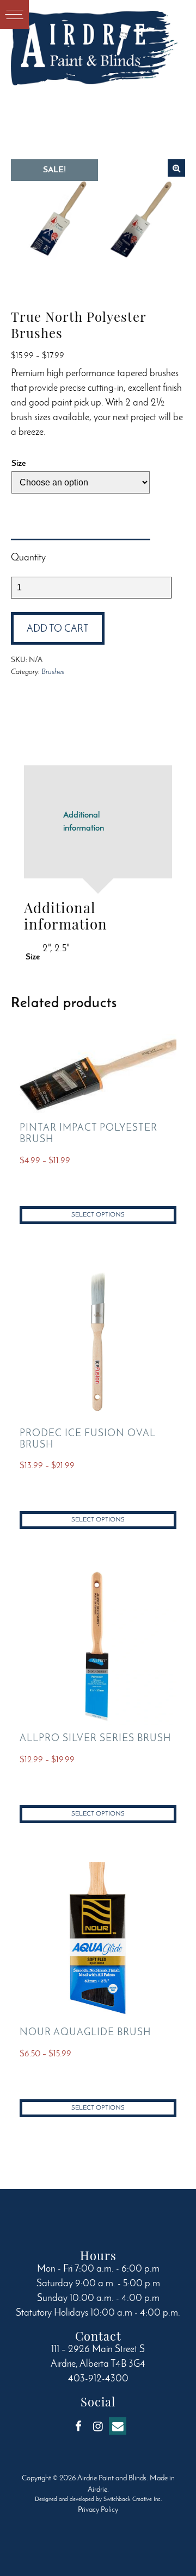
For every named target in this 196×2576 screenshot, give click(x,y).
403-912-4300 (98, 2379)
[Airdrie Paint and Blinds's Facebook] (78, 2426)
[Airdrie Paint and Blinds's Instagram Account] (98, 2426)
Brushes (53, 672)
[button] (176, 168)
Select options (98, 1215)
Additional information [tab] (84, 822)
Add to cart (58, 629)
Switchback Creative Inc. (133, 2500)
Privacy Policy (98, 2510)
